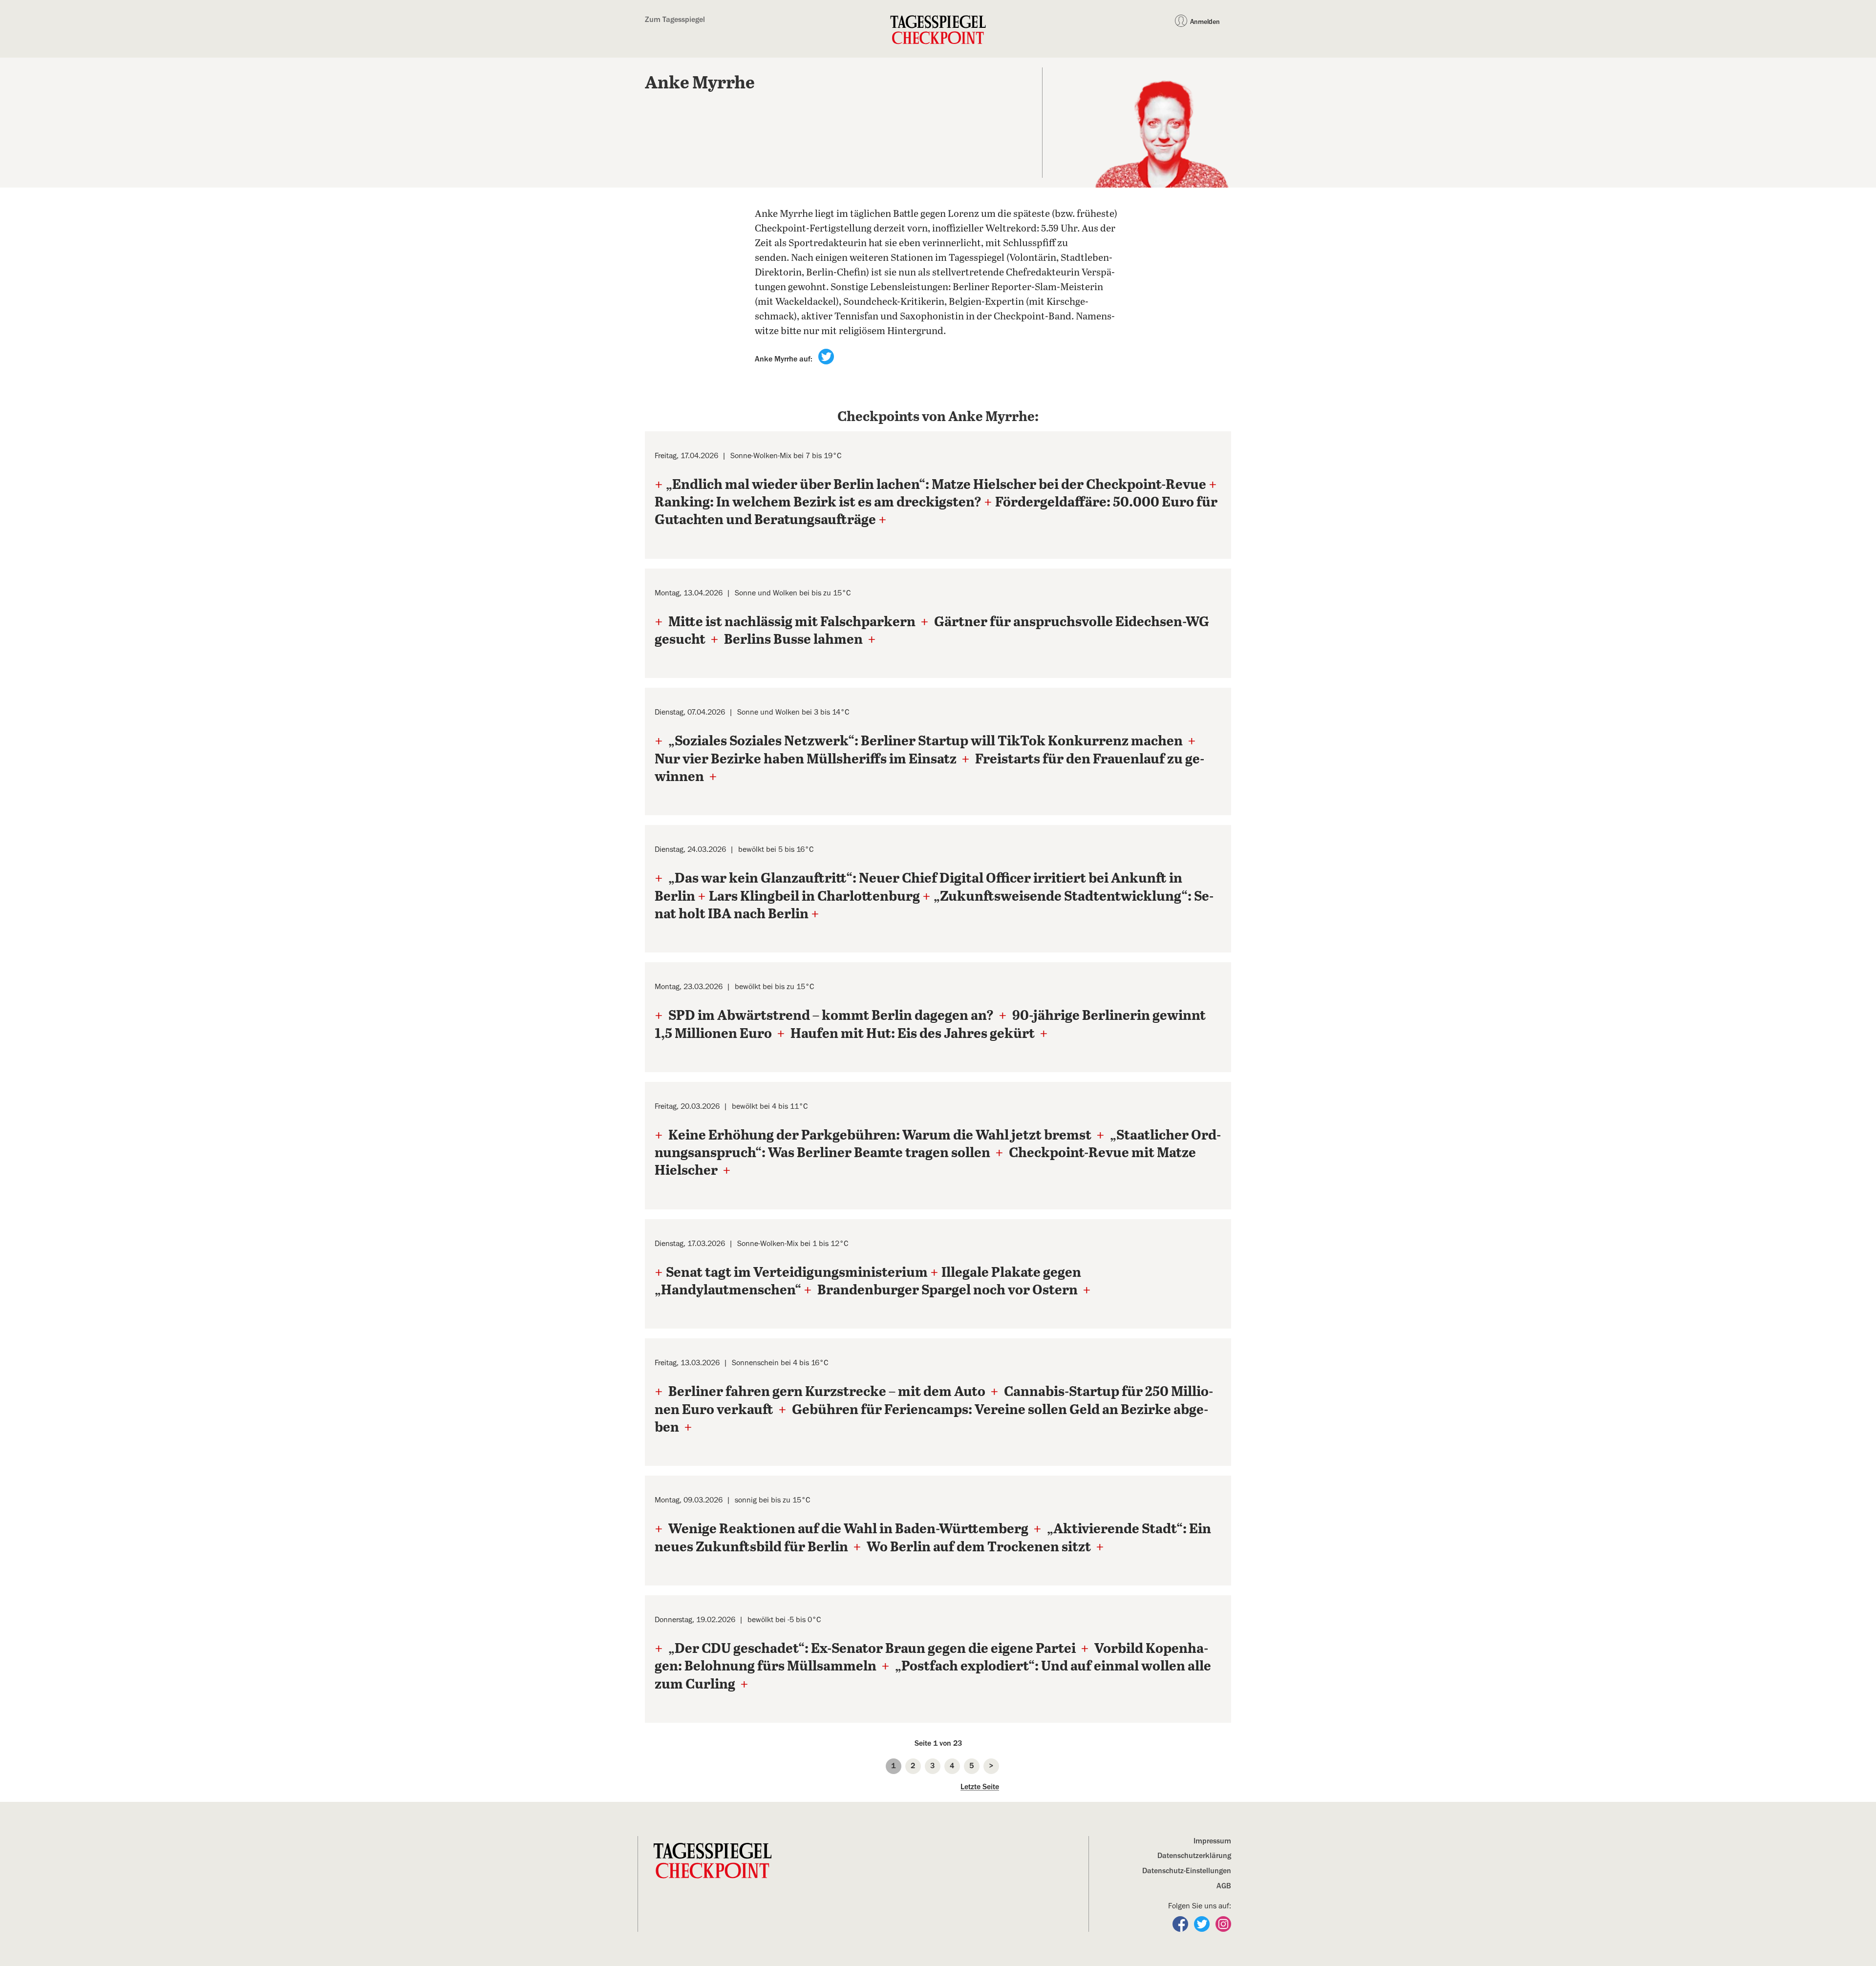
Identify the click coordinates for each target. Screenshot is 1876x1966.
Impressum (1212, 1841)
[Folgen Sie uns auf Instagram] (1223, 1923)
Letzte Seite (980, 1787)
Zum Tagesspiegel (675, 20)
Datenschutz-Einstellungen (1187, 1871)
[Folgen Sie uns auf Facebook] (1181, 1923)
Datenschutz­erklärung (1194, 1856)
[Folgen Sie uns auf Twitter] (1203, 1923)
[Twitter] (826, 356)
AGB (1224, 1886)
